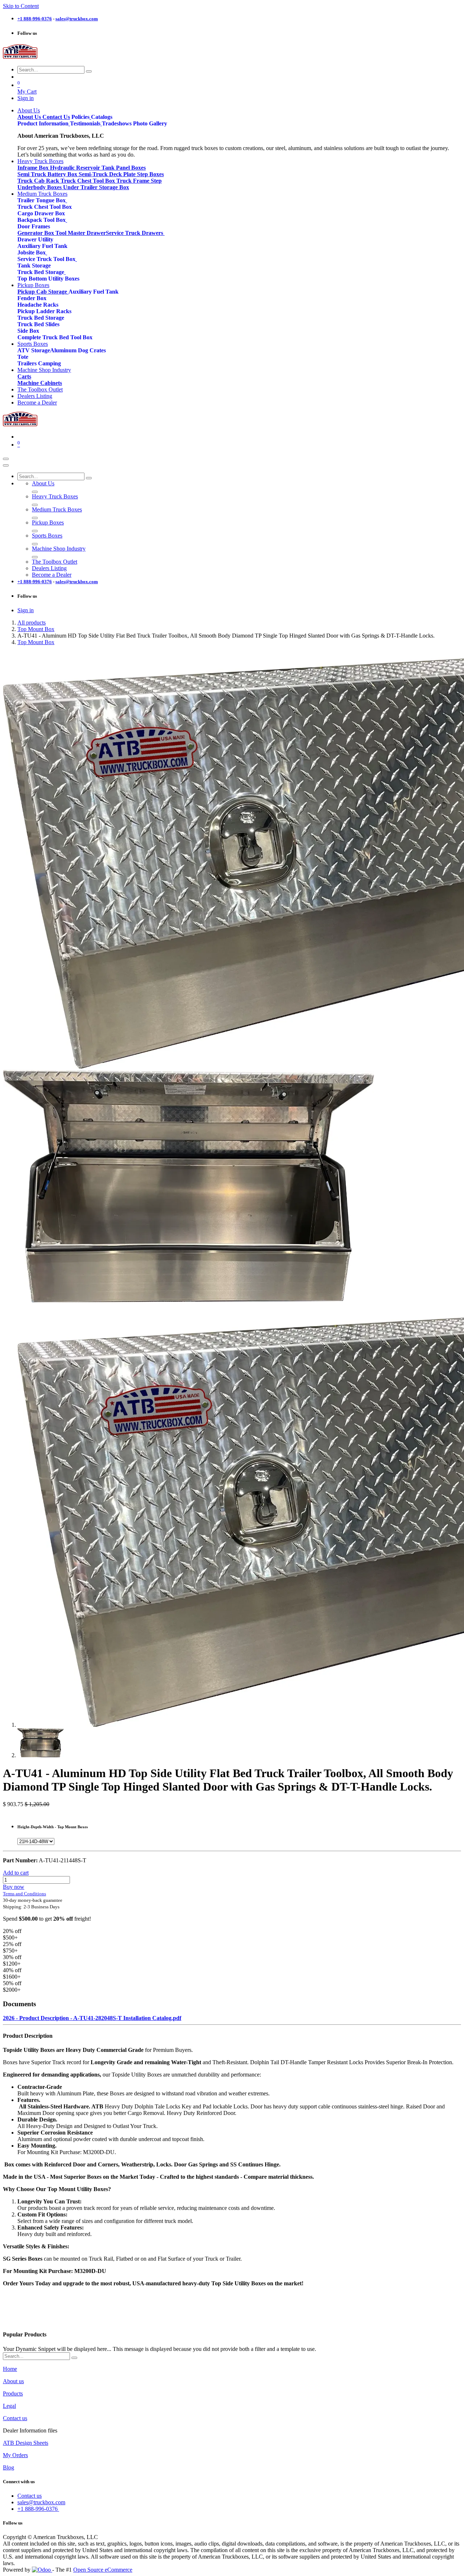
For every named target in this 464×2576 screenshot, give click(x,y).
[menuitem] (29, 110)
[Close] (6, 465)
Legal (9, 2406)
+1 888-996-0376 (38, 2509)
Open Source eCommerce (103, 2570)
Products (13, 2394)
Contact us (15, 2418)
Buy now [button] (14, 1887)
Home (10, 2369)
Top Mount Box (36, 629)
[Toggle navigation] (6, 459)
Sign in (26, 98)
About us (13, 2381)
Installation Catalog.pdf (152, 2018)
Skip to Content (21, 6)
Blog (9, 2467)
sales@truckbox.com (41, 2502)
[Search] (89, 71)
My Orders (15, 2455)
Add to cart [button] (16, 1873)
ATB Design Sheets (26, 2443)
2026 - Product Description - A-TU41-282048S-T (63, 2018)
